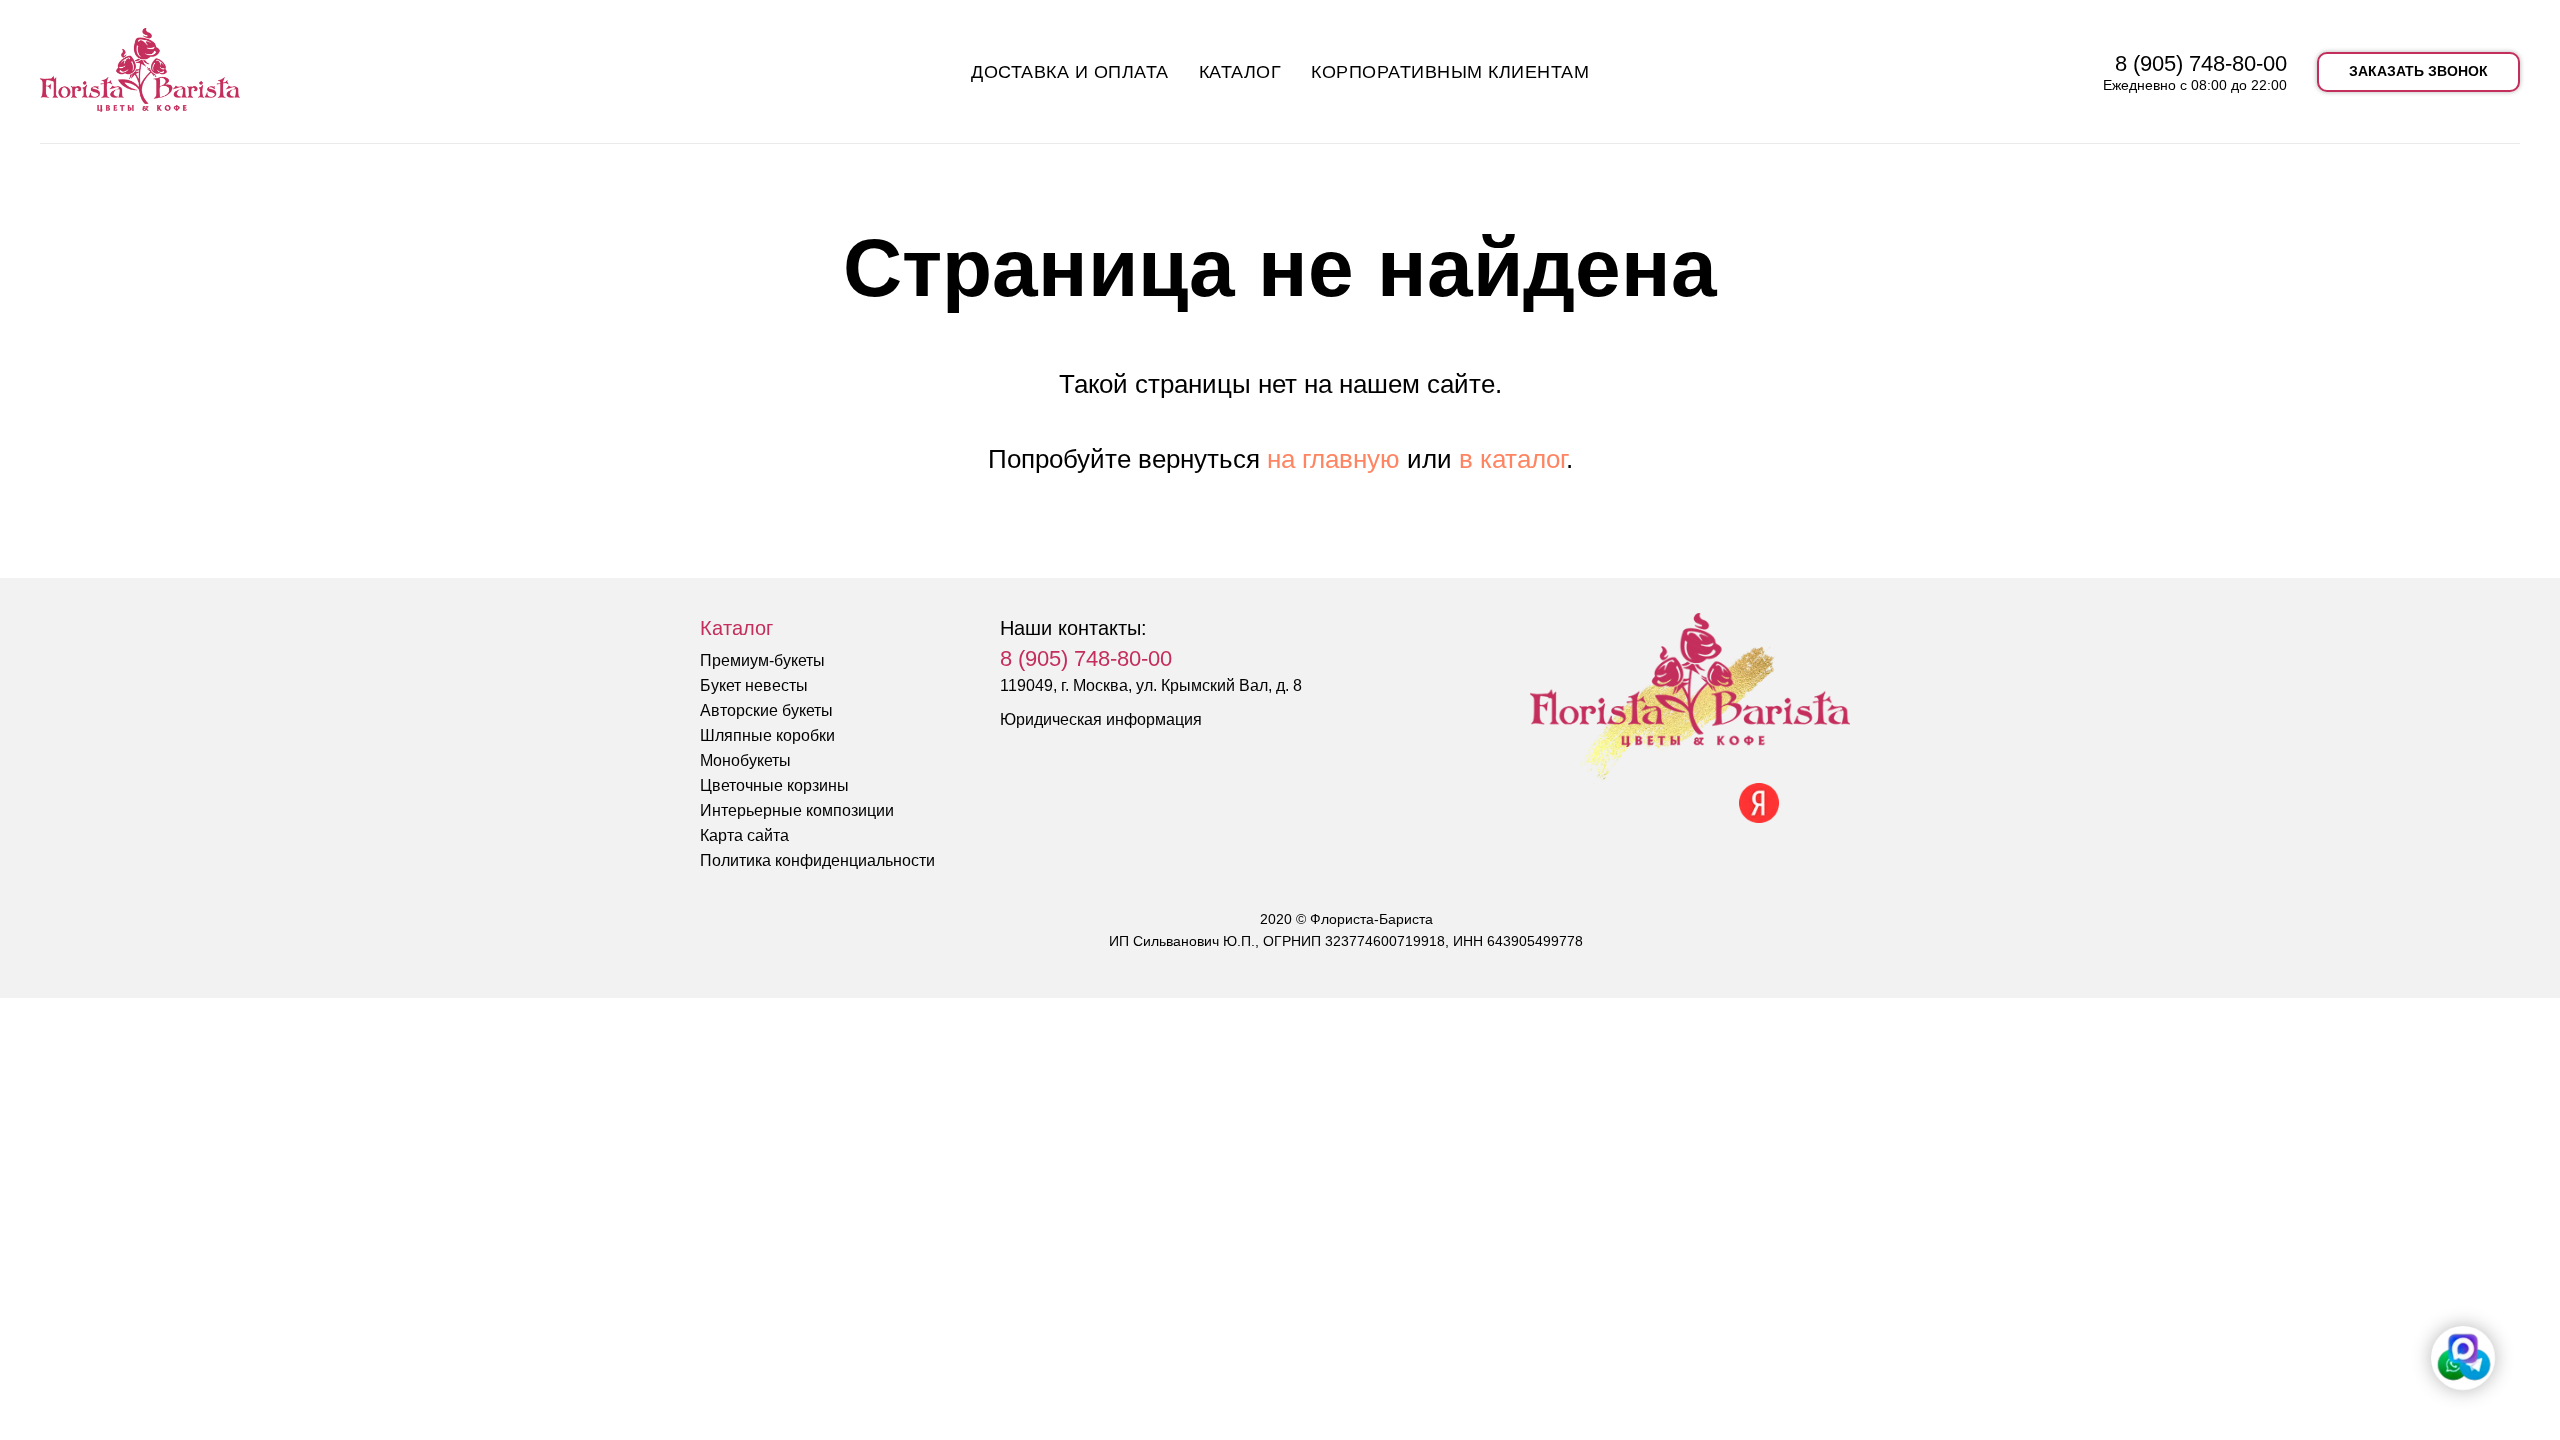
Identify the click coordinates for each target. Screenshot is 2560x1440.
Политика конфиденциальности (817, 860)
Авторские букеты (766, 710)
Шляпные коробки (767, 735)
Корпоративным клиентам (1450, 72)
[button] (2418, 72)
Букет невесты (754, 685)
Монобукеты (745, 760)
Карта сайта (744, 835)
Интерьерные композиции (797, 810)
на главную (1333, 459)
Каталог (1240, 72)
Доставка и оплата (1070, 72)
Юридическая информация (1101, 719)
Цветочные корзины (774, 785)
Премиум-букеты (762, 660)
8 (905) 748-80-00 (2201, 63)
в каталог (1512, 459)
